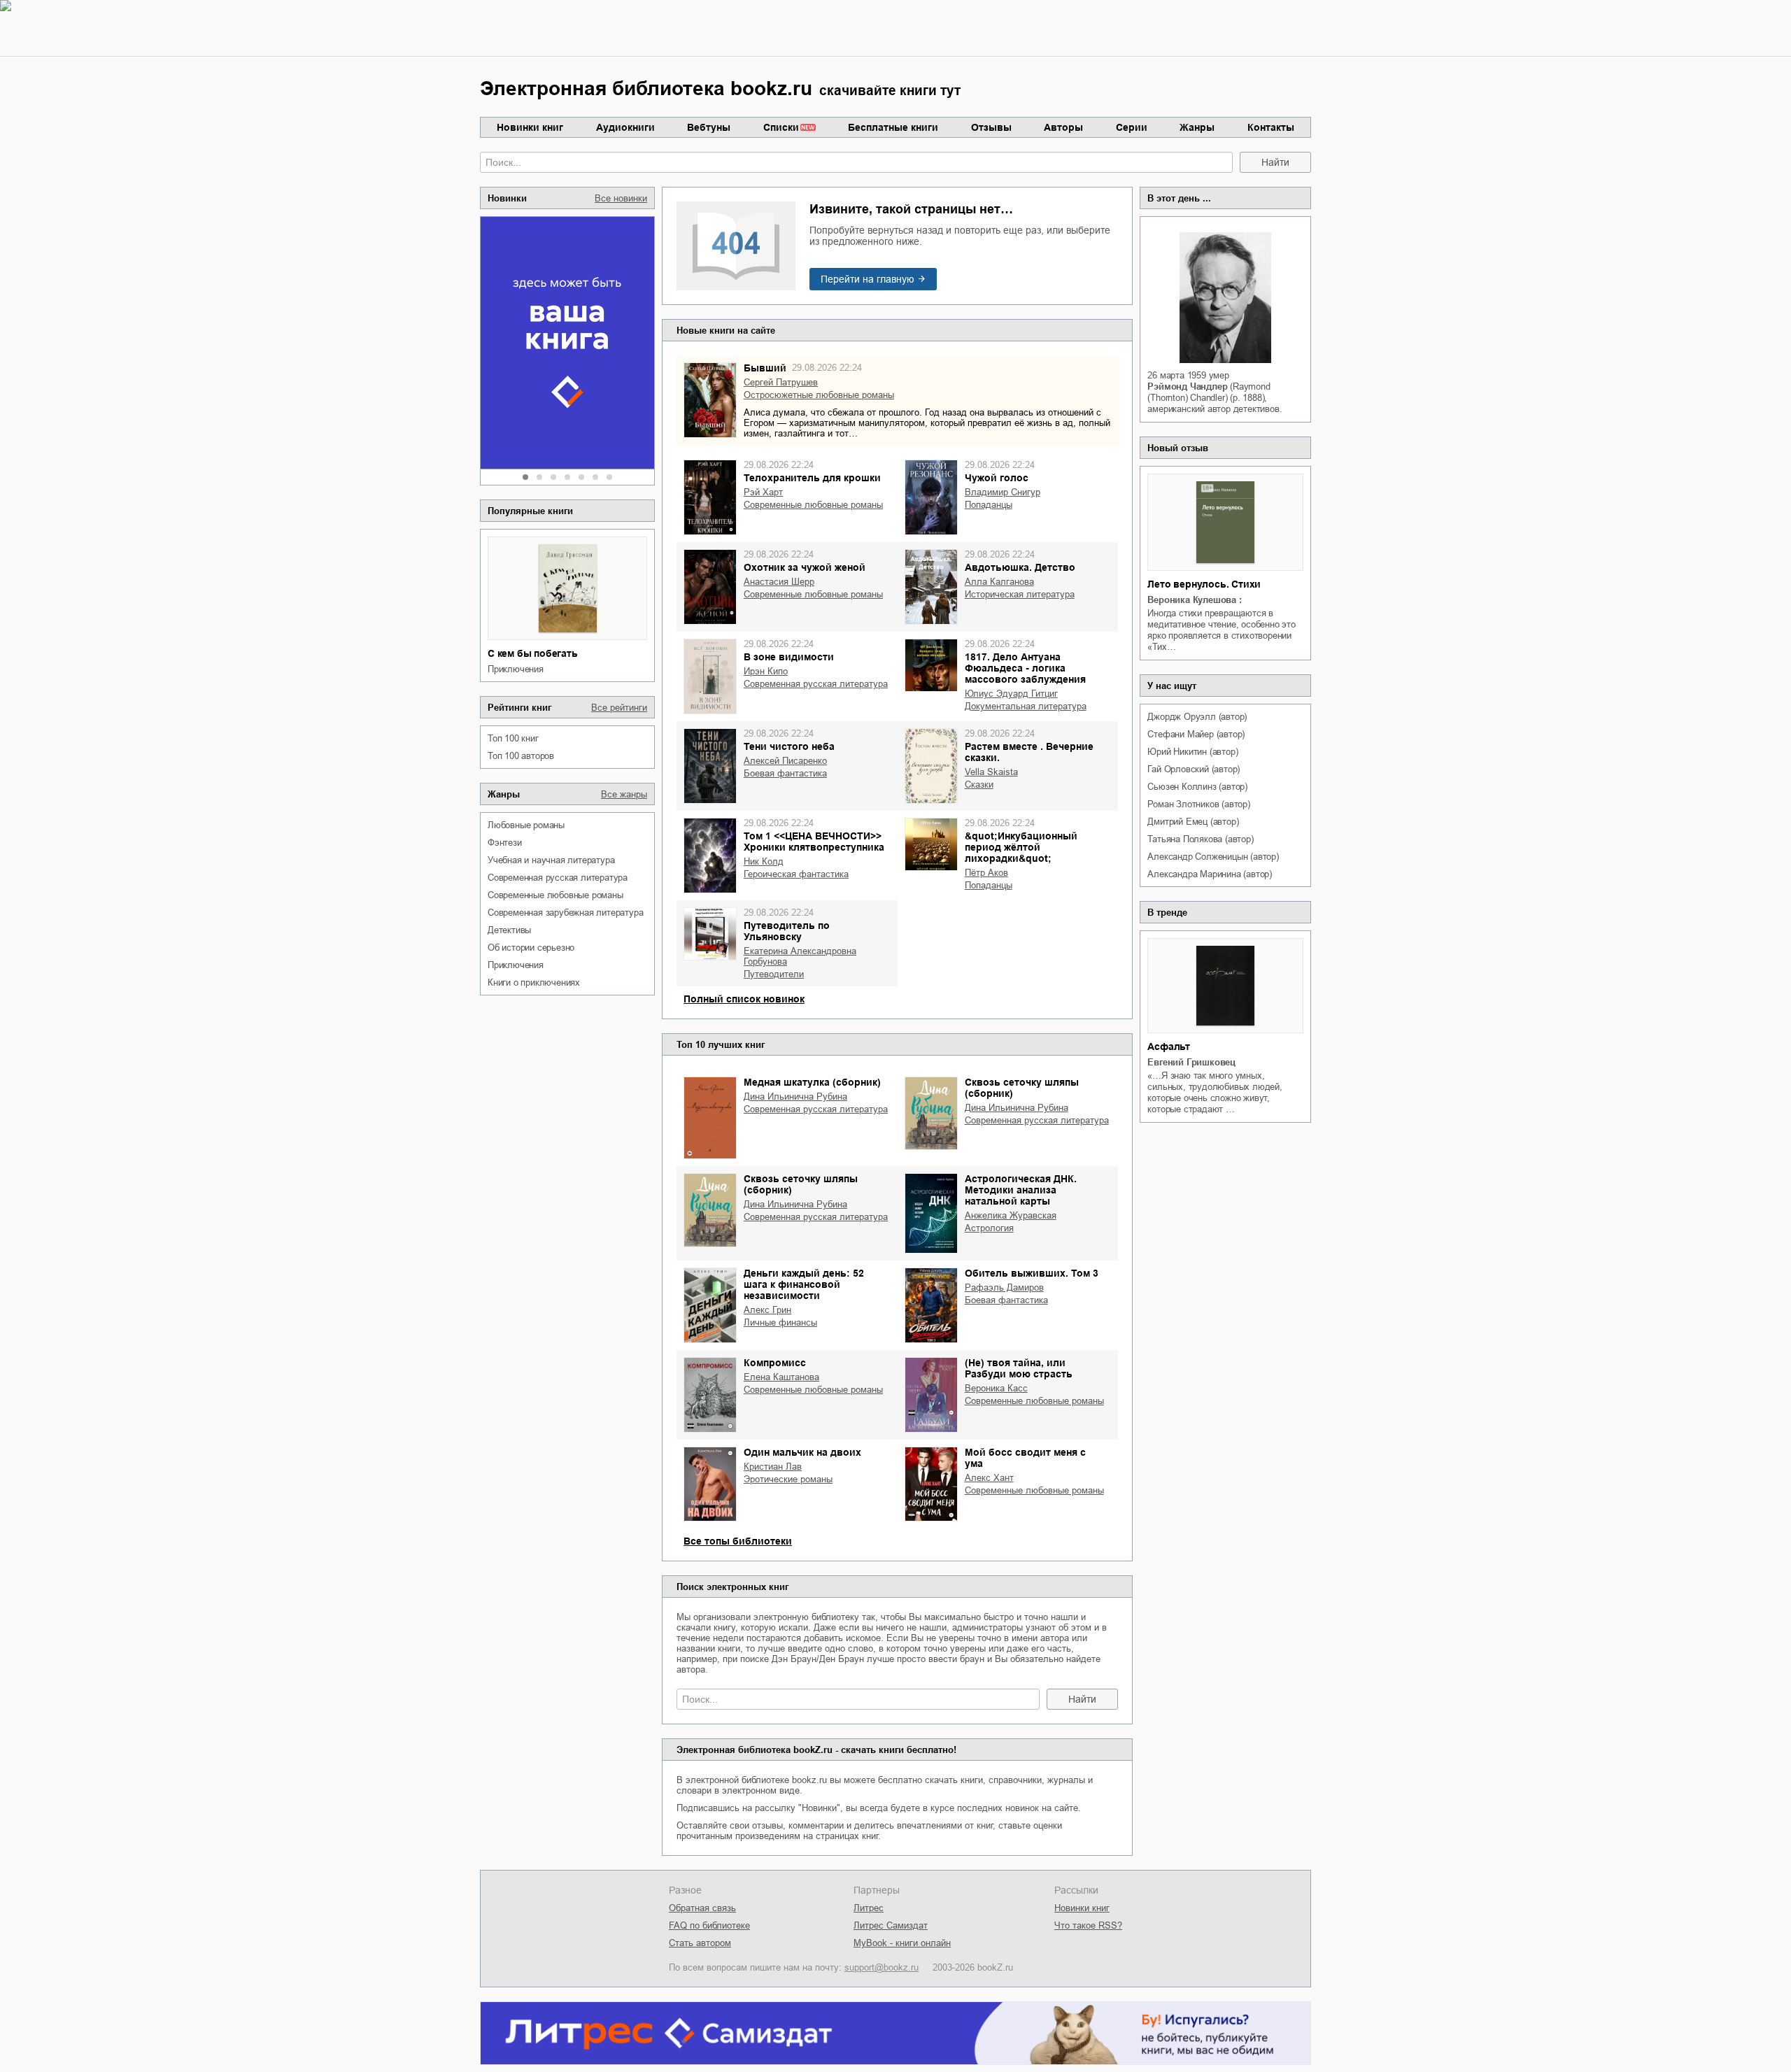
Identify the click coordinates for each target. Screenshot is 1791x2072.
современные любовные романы (555, 895)
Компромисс (775, 1363)
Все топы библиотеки (738, 1541)
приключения (516, 669)
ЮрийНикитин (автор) (1192, 752)
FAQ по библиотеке (709, 1925)
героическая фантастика (796, 874)
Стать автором (700, 1943)
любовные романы (526, 825)
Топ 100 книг (513, 738)
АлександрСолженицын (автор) (1213, 857)
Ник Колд (764, 861)
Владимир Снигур (1003, 492)
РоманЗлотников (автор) (1198, 804)
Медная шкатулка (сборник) (812, 1082)
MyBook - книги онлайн (902, 1943)
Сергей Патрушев (781, 382)
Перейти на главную (868, 279)
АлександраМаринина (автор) (1210, 874)
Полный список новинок (744, 999)
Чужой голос (997, 478)
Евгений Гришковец (1191, 1062)
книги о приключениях (534, 982)
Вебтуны (709, 127)
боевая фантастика (785, 773)
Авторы (1063, 127)
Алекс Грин (767, 1310)
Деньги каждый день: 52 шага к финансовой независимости (804, 1284)
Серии (1132, 127)
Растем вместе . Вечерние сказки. (1029, 752)
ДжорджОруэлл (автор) (1197, 717)
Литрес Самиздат (891, 1925)
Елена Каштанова (781, 1377)
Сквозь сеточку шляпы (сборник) (1022, 1088)
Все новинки (621, 198)
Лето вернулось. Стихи (1204, 584)
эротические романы (788, 1479)
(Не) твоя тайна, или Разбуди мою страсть (1019, 1368)
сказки (979, 785)
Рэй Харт (763, 492)
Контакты (1271, 127)
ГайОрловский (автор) (1194, 769)
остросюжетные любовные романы (819, 395)
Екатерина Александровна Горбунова (800, 956)
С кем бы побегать (533, 653)
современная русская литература (558, 878)
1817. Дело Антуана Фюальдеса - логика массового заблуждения (1025, 668)
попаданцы (989, 505)
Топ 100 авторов (521, 756)
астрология (989, 1228)
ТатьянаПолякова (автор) (1200, 839)
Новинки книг (530, 127)
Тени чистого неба (789, 746)
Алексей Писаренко (785, 761)
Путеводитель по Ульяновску (787, 931)
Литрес (869, 1908)
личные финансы (780, 1322)
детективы (509, 930)
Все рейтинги (619, 708)
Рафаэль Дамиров (1004, 1287)
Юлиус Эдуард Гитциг (1011, 694)
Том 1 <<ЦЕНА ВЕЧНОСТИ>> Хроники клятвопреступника (814, 842)
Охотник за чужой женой (805, 567)
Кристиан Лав (773, 1467)
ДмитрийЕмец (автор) (1193, 822)
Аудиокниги (625, 127)
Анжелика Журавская (1011, 1215)
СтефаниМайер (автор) (1196, 734)
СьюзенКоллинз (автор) (1197, 787)
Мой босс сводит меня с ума (1025, 1458)
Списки (781, 127)
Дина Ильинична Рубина (795, 1097)
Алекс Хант (989, 1478)
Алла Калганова (999, 582)
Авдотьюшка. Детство (1020, 567)
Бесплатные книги (893, 127)
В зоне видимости (789, 657)
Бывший (765, 368)
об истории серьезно (531, 948)
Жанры (1197, 127)
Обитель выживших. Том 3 (1032, 1273)
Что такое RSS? (1088, 1925)
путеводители (774, 974)
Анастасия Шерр (779, 582)
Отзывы (991, 127)
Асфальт (1169, 1046)
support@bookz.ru (882, 1967)
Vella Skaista (991, 772)
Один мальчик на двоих (802, 1452)
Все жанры (624, 794)
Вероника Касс (996, 1388)
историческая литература (1020, 594)
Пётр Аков (986, 873)
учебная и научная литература (551, 860)
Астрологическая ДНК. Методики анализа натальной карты (1021, 1190)
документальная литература (1026, 706)
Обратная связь (702, 1908)
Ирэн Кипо (766, 671)
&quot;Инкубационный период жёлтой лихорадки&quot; (1021, 847)
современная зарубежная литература (565, 913)
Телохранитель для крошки (812, 478)
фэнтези (505, 843)
